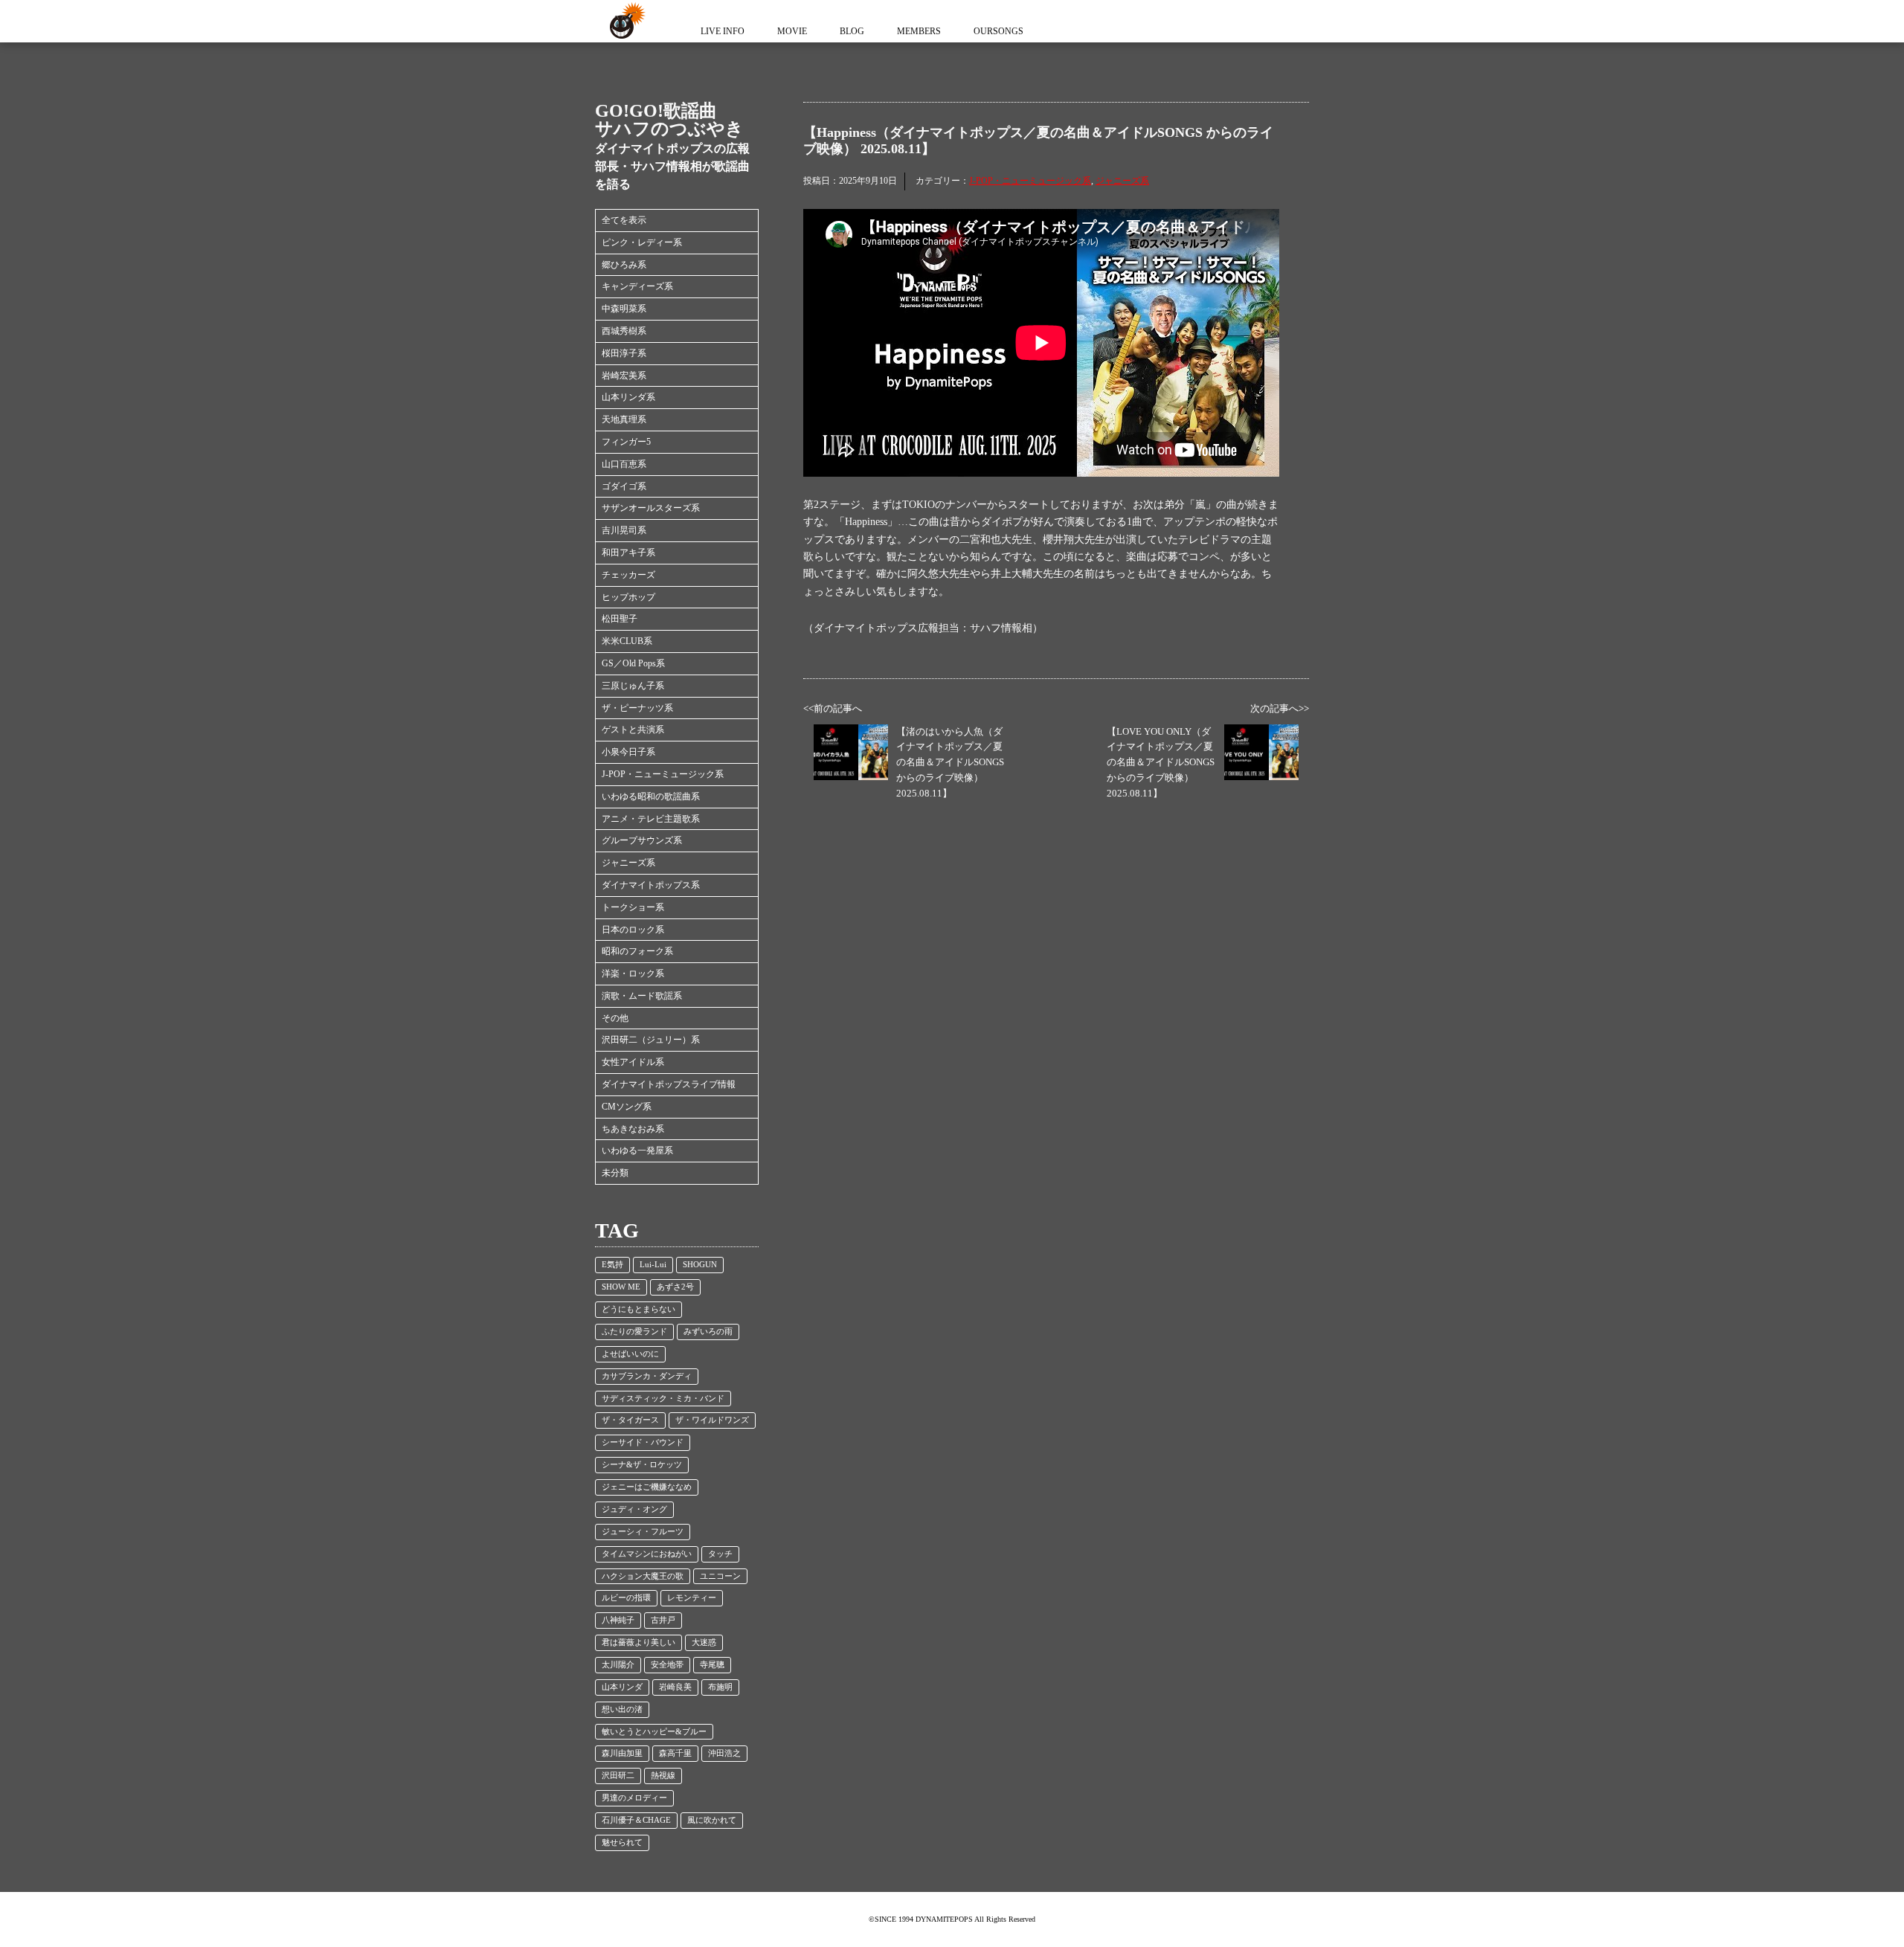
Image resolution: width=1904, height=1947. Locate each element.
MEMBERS (919, 31)
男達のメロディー (634, 1798)
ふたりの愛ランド (634, 1332)
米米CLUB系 (627, 641)
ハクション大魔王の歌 (643, 1576)
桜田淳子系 (624, 353)
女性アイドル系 (633, 1062)
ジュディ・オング (634, 1509)
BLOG (852, 31)
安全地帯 (667, 1665)
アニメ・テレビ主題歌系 (651, 819)
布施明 (720, 1687)
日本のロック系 (633, 930)
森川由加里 (622, 1753)
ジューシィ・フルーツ (643, 1532)
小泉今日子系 (628, 752)
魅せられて (622, 1843)
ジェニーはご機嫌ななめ (647, 1487)
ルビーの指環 (626, 1598)
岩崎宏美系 (624, 376)
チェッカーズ (628, 575)
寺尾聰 (712, 1665)
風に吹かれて (712, 1820)
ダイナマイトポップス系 (651, 885)
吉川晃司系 (624, 530)
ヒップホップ (628, 597)
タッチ (720, 1554)
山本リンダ (622, 1687)
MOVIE (792, 31)
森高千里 (675, 1753)
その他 (615, 1018)
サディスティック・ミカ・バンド (663, 1399)
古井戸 (663, 1620)
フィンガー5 (626, 442)
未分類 (615, 1173)
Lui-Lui (653, 1265)
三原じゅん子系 (633, 686)
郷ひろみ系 (624, 265)
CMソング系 (627, 1107)
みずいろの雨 (708, 1332)
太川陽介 (618, 1665)
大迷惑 (704, 1642)
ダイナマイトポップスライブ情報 (669, 1084)
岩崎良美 (675, 1687)
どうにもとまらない (639, 1309)
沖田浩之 (724, 1753)
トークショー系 (633, 907)
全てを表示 (624, 220)
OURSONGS (998, 31)
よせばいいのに (630, 1354)
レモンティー (692, 1598)
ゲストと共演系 (633, 730)
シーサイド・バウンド (643, 1442)
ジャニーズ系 (628, 863)
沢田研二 (618, 1776)
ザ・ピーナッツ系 (637, 708)
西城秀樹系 (624, 331)
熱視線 (663, 1776)
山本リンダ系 (628, 397)
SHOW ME (621, 1287)
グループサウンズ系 (642, 840)
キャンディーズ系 (637, 286)
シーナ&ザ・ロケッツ (642, 1465)
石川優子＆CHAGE (636, 1820)
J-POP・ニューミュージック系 (663, 774)
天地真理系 (624, 419)
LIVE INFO (723, 31)
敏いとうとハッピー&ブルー (654, 1732)
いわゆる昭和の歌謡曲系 (651, 796)
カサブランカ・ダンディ (647, 1376)
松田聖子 (620, 619)
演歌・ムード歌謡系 (642, 996)
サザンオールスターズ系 (651, 508)
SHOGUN (700, 1265)
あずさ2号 (675, 1287)
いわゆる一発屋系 (637, 1150)
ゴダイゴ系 (624, 486)
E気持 (612, 1265)
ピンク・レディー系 (642, 242)
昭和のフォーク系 (637, 951)
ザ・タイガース (630, 1420)
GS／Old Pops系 (633, 663)
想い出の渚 (622, 1709)
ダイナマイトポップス (625, 21)
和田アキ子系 (628, 553)
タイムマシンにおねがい (647, 1554)
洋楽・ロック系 (633, 973)
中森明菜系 (624, 309)
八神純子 (618, 1620)
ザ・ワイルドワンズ (712, 1420)
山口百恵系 (624, 464)
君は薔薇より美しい (639, 1642)
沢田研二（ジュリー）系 (651, 1040)
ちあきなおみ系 (633, 1129)
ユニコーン (720, 1576)
